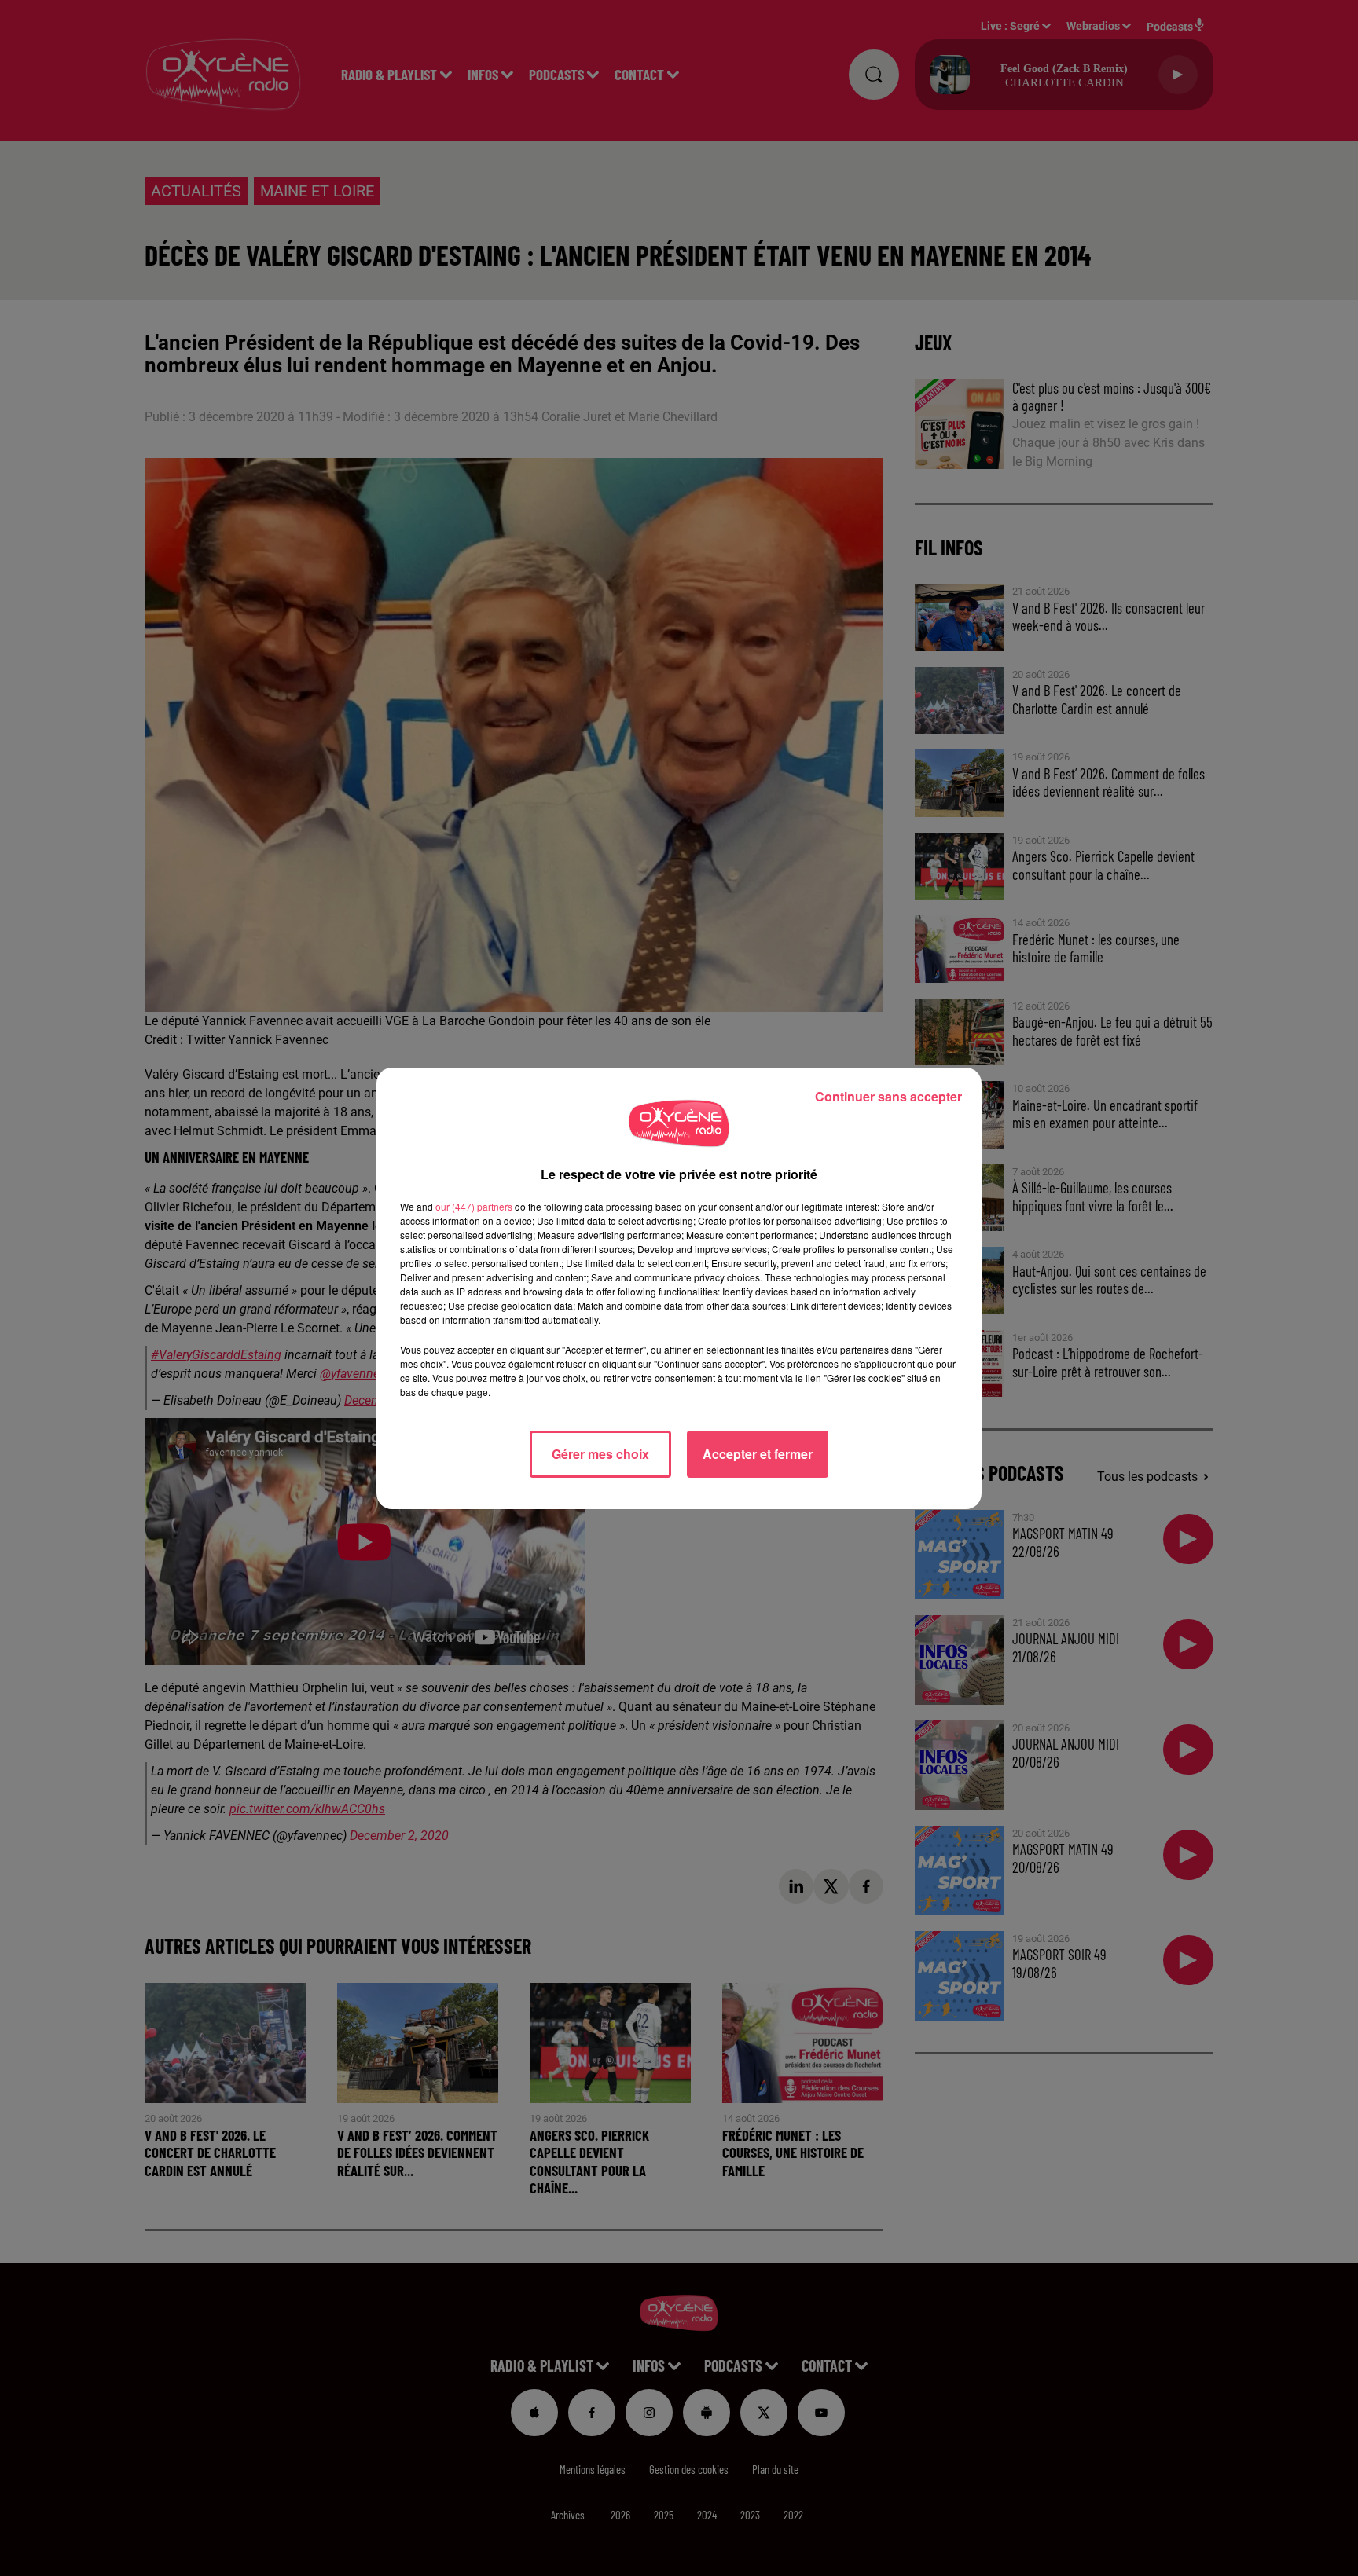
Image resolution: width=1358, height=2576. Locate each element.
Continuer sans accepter (888, 1096)
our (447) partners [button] (474, 1206)
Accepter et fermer (758, 1454)
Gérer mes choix (600, 1454)
